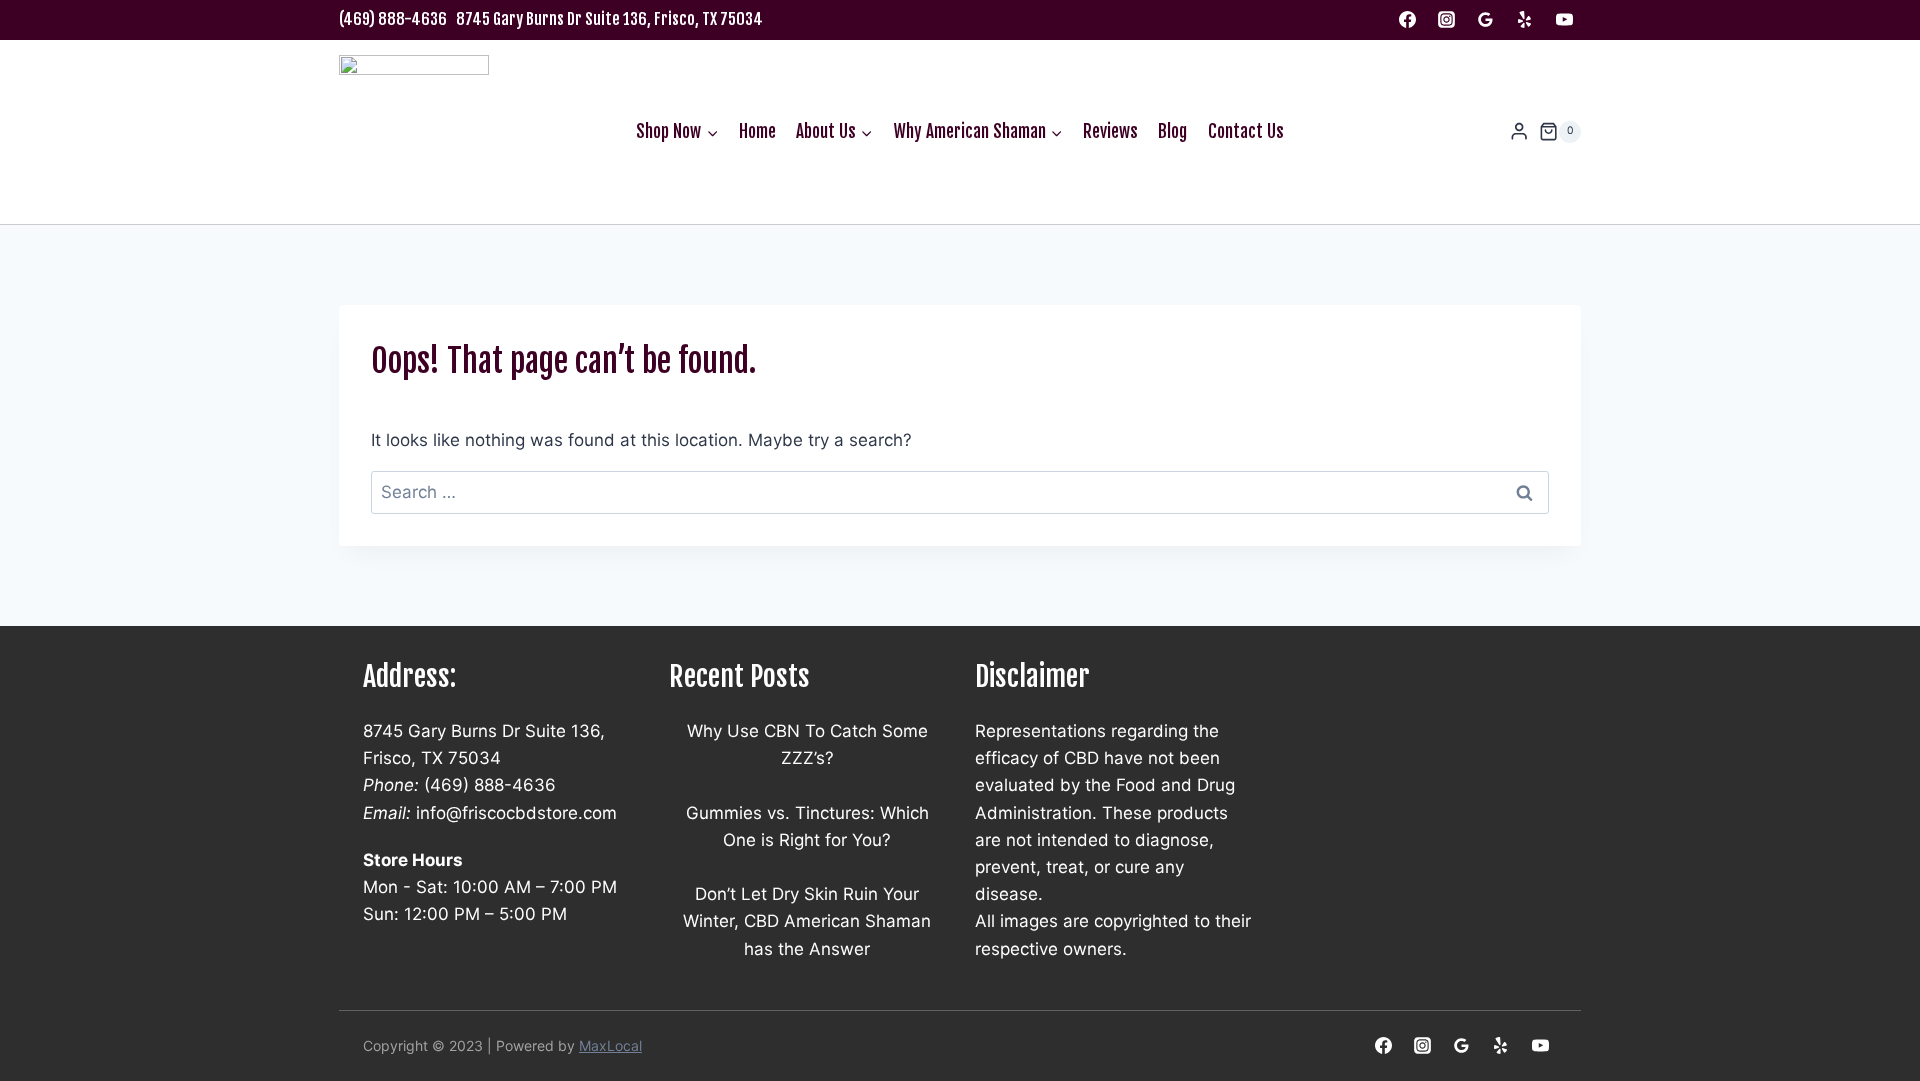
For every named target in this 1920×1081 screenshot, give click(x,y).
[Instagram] (1447, 20)
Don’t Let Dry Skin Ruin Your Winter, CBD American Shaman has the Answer (807, 921)
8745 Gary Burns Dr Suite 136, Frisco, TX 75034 (609, 19)
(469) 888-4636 (393, 19)
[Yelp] (1525, 20)
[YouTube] (1564, 20)
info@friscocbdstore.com (516, 813)
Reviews (1110, 131)
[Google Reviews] (1486, 20)
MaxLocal (610, 1045)
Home (757, 131)
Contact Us (1246, 131)
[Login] (1519, 131)
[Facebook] (1408, 20)
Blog (1172, 131)
